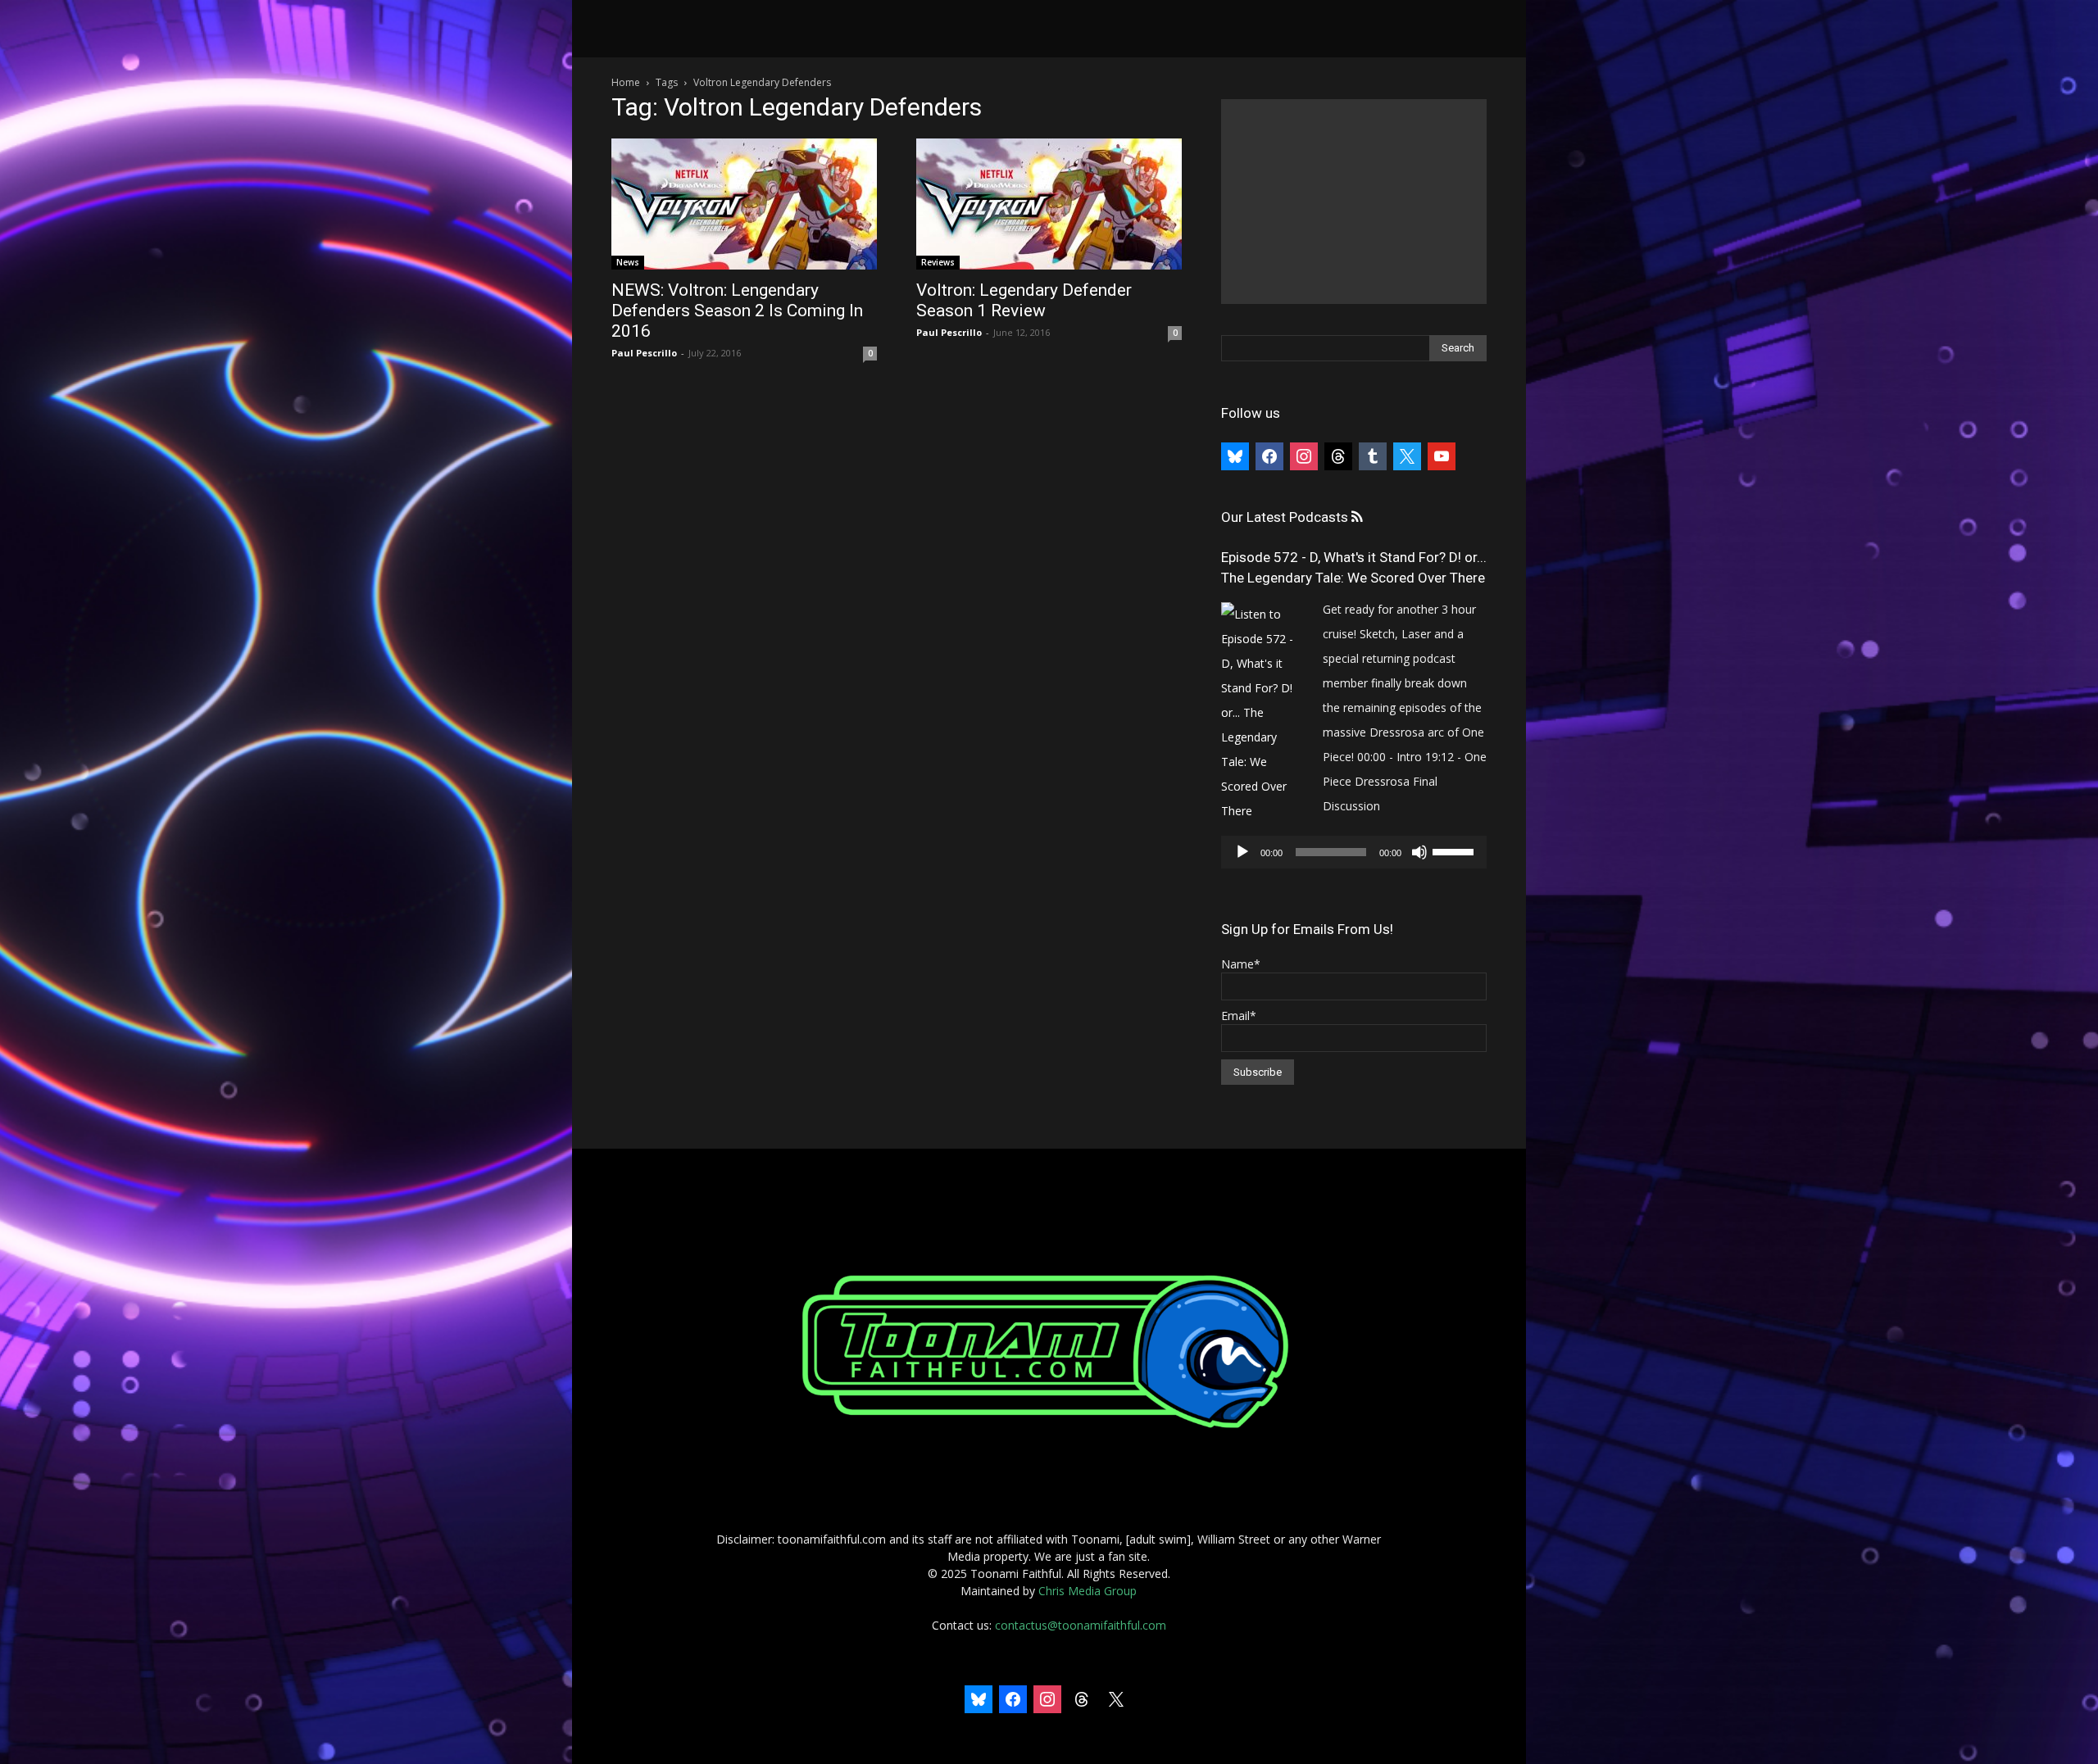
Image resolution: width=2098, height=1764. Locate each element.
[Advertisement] (1354, 202)
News (628, 262)
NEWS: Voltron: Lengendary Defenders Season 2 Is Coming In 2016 (737, 311)
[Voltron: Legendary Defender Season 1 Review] (1049, 204)
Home (626, 82)
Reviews (938, 262)
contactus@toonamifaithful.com (1081, 1625)
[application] (1354, 852)
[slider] (1455, 850)
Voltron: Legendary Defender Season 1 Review (1024, 300)
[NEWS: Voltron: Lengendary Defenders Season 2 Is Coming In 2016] (744, 204)
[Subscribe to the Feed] (1357, 517)
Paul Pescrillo (644, 353)
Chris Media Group (1088, 1591)
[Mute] (1419, 852)
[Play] (1242, 852)
